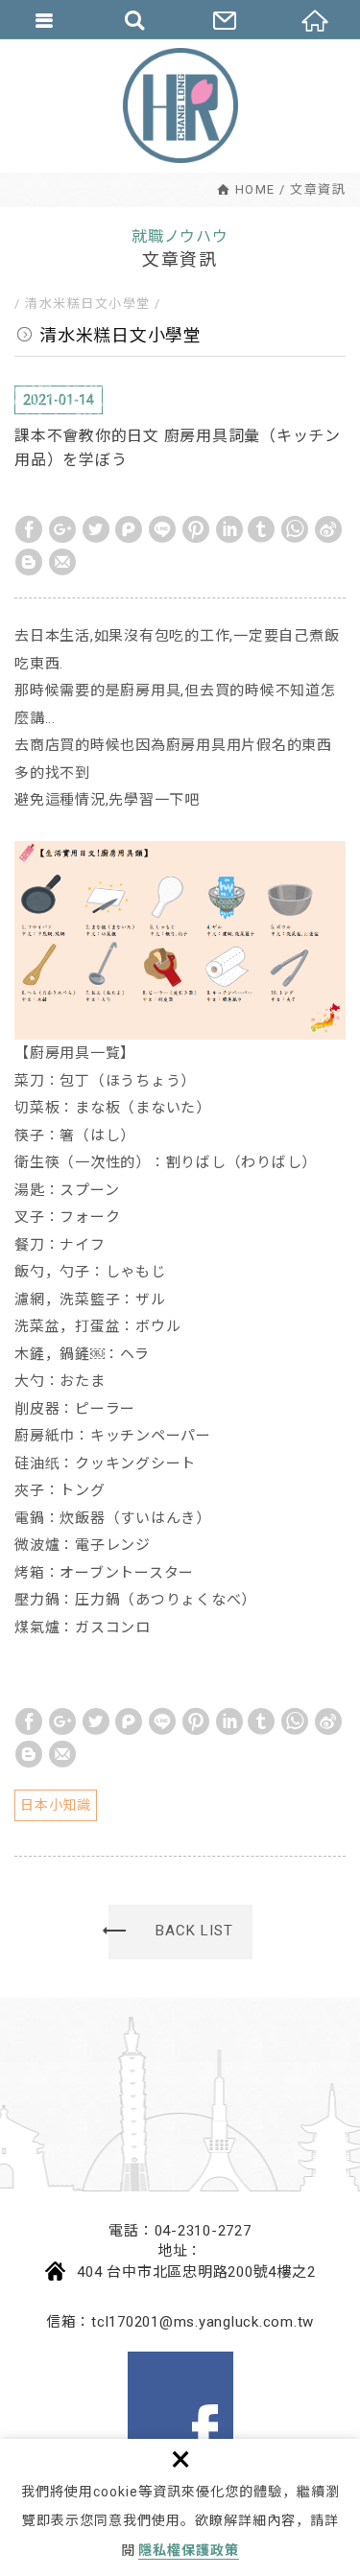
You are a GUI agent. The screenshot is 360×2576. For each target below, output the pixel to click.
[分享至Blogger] (29, 562)
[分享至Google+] (62, 529)
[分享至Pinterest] (196, 529)
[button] (180, 1932)
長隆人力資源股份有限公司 (180, 105)
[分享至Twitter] (96, 529)
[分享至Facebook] (29, 529)
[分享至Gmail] (62, 562)
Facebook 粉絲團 (180, 2404)
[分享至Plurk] (129, 529)
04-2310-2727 (203, 2231)
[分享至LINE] (162, 529)
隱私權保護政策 (189, 2550)
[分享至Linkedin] (229, 529)
